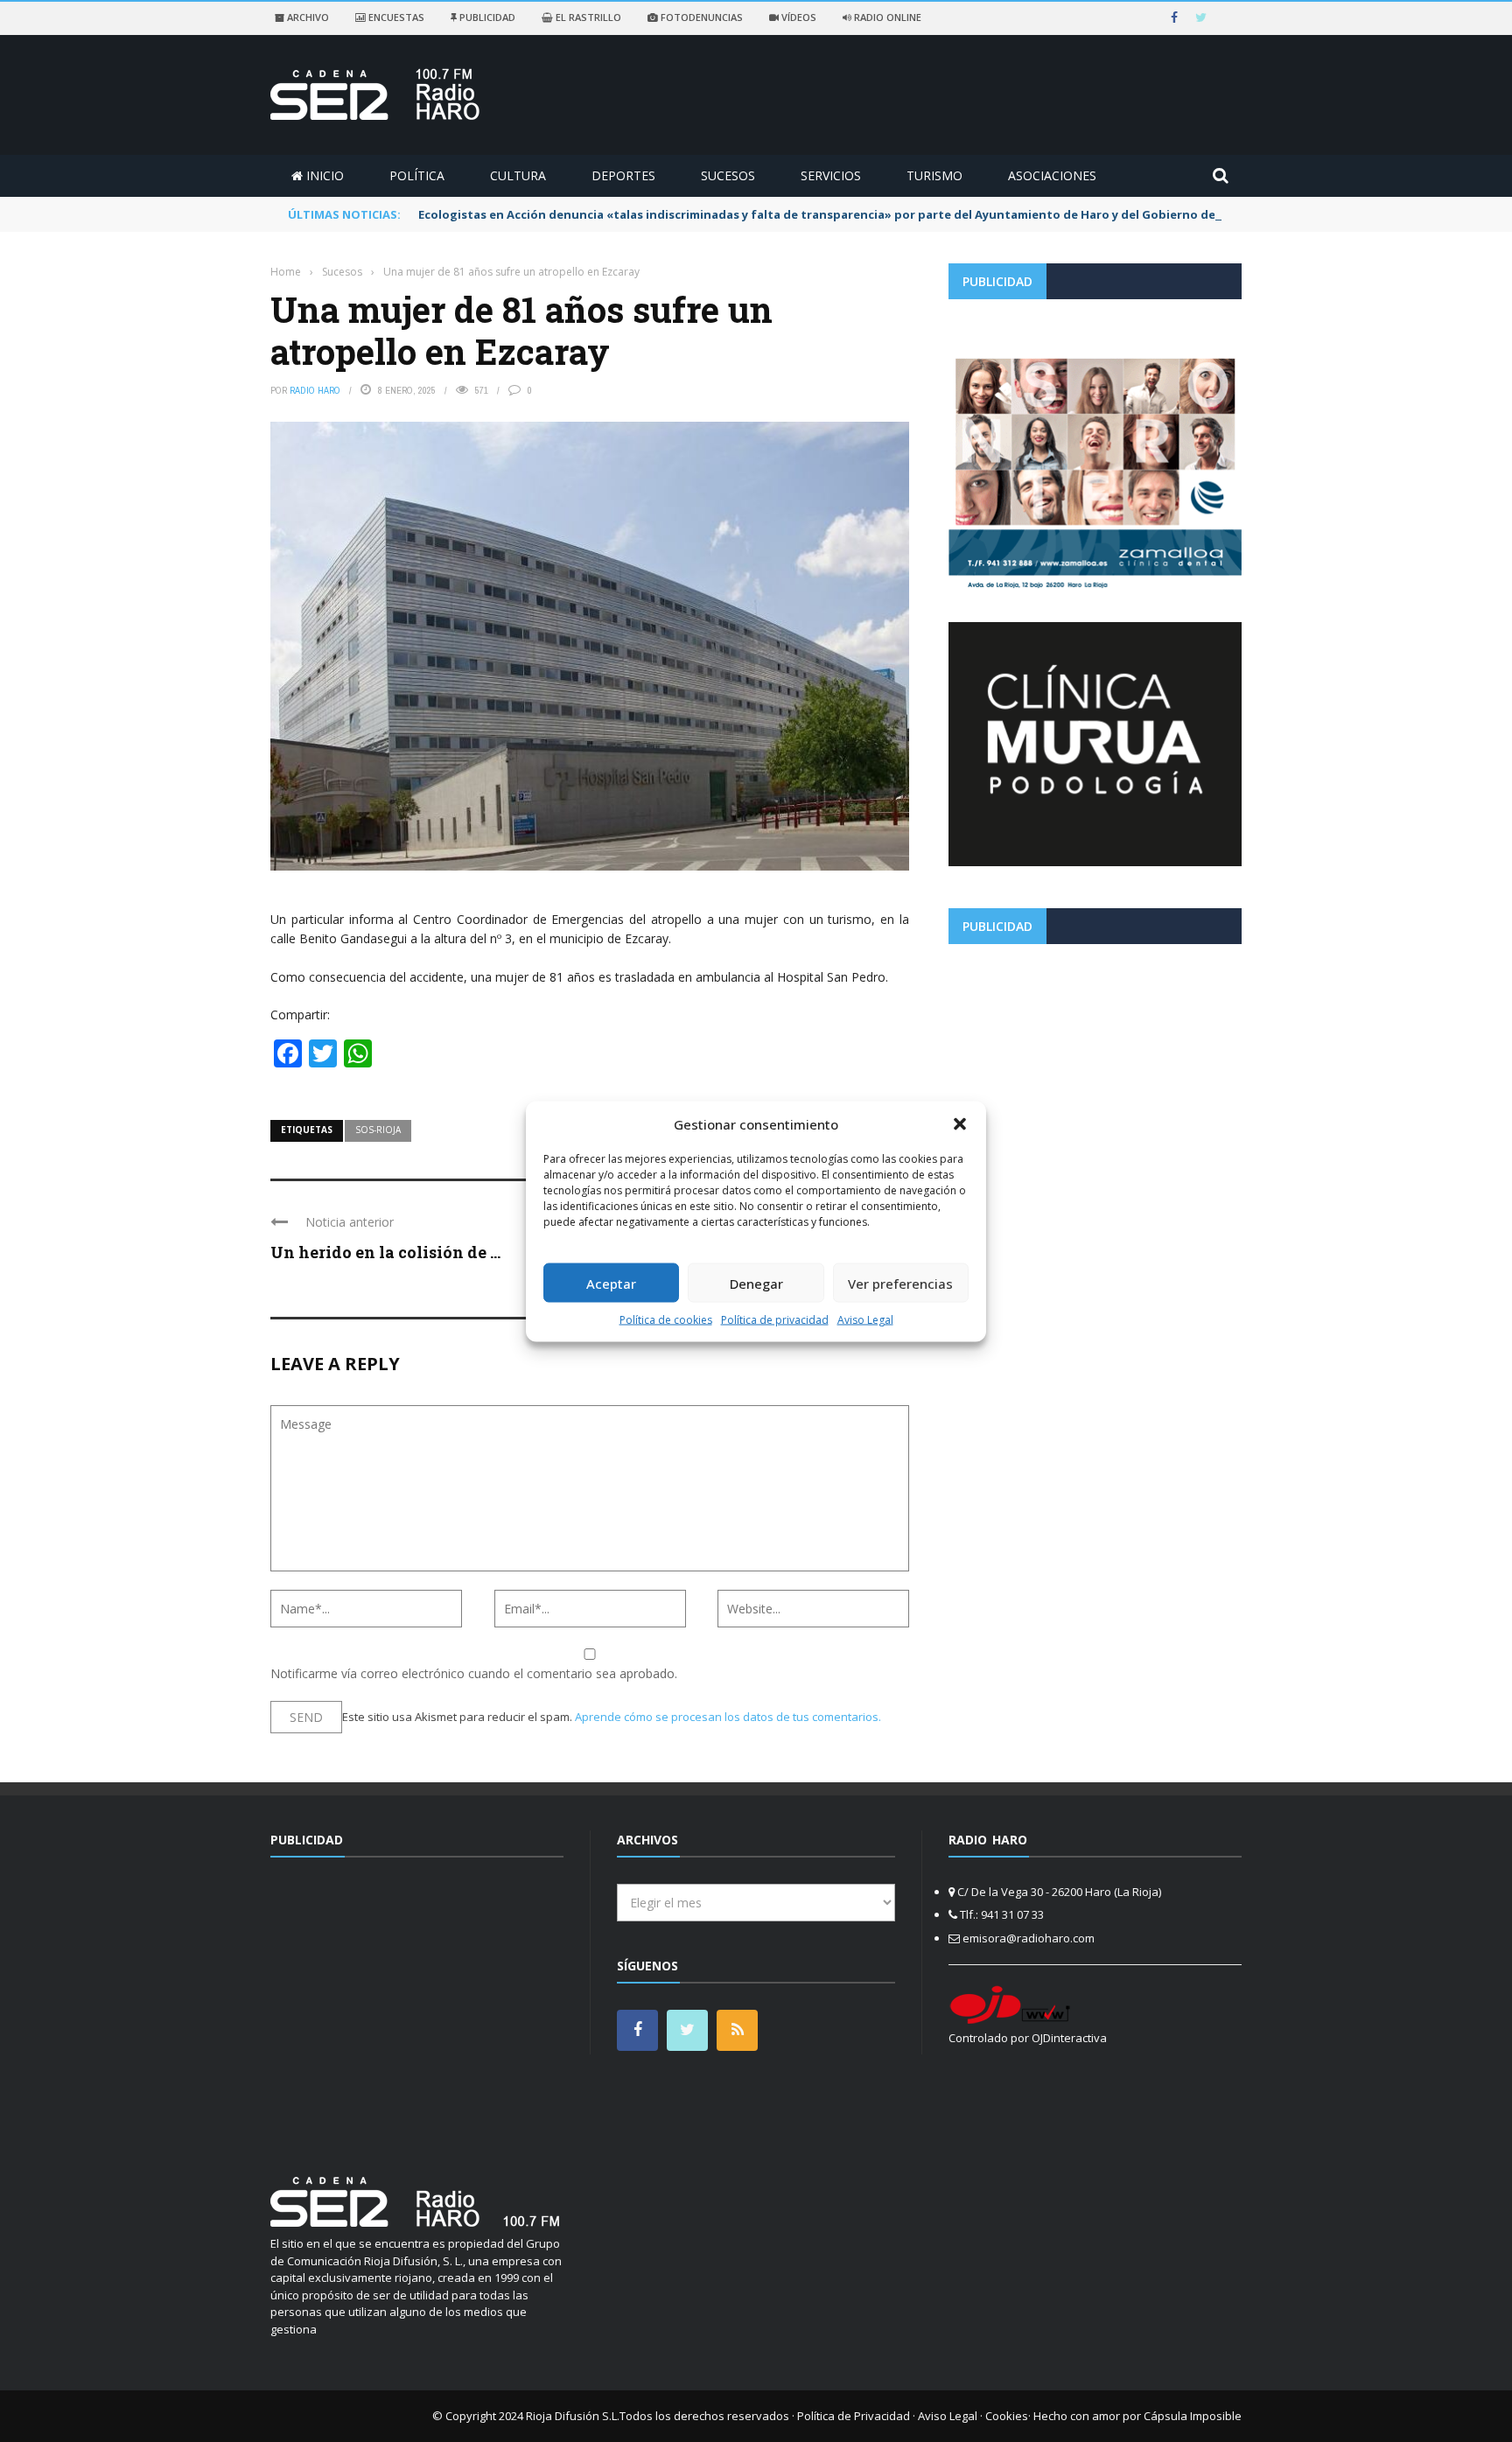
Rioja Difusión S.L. (573, 2416)
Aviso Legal (865, 1320)
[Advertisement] (1095, 1080)
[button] (960, 1123)
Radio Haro (315, 390)
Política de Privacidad (854, 2416)
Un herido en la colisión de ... (385, 1252)
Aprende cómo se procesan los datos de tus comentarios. (728, 1717)
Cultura (518, 175)
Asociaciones (1052, 175)
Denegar (756, 1283)
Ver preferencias (900, 1283)
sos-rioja (378, 1130)
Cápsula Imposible (1193, 2416)
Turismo (934, 175)
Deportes (623, 175)
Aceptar (611, 1283)
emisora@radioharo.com (1029, 1938)
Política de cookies (666, 1320)
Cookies (1007, 2416)
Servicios (831, 175)
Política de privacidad (775, 1320)
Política (417, 175)
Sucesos (728, 175)
